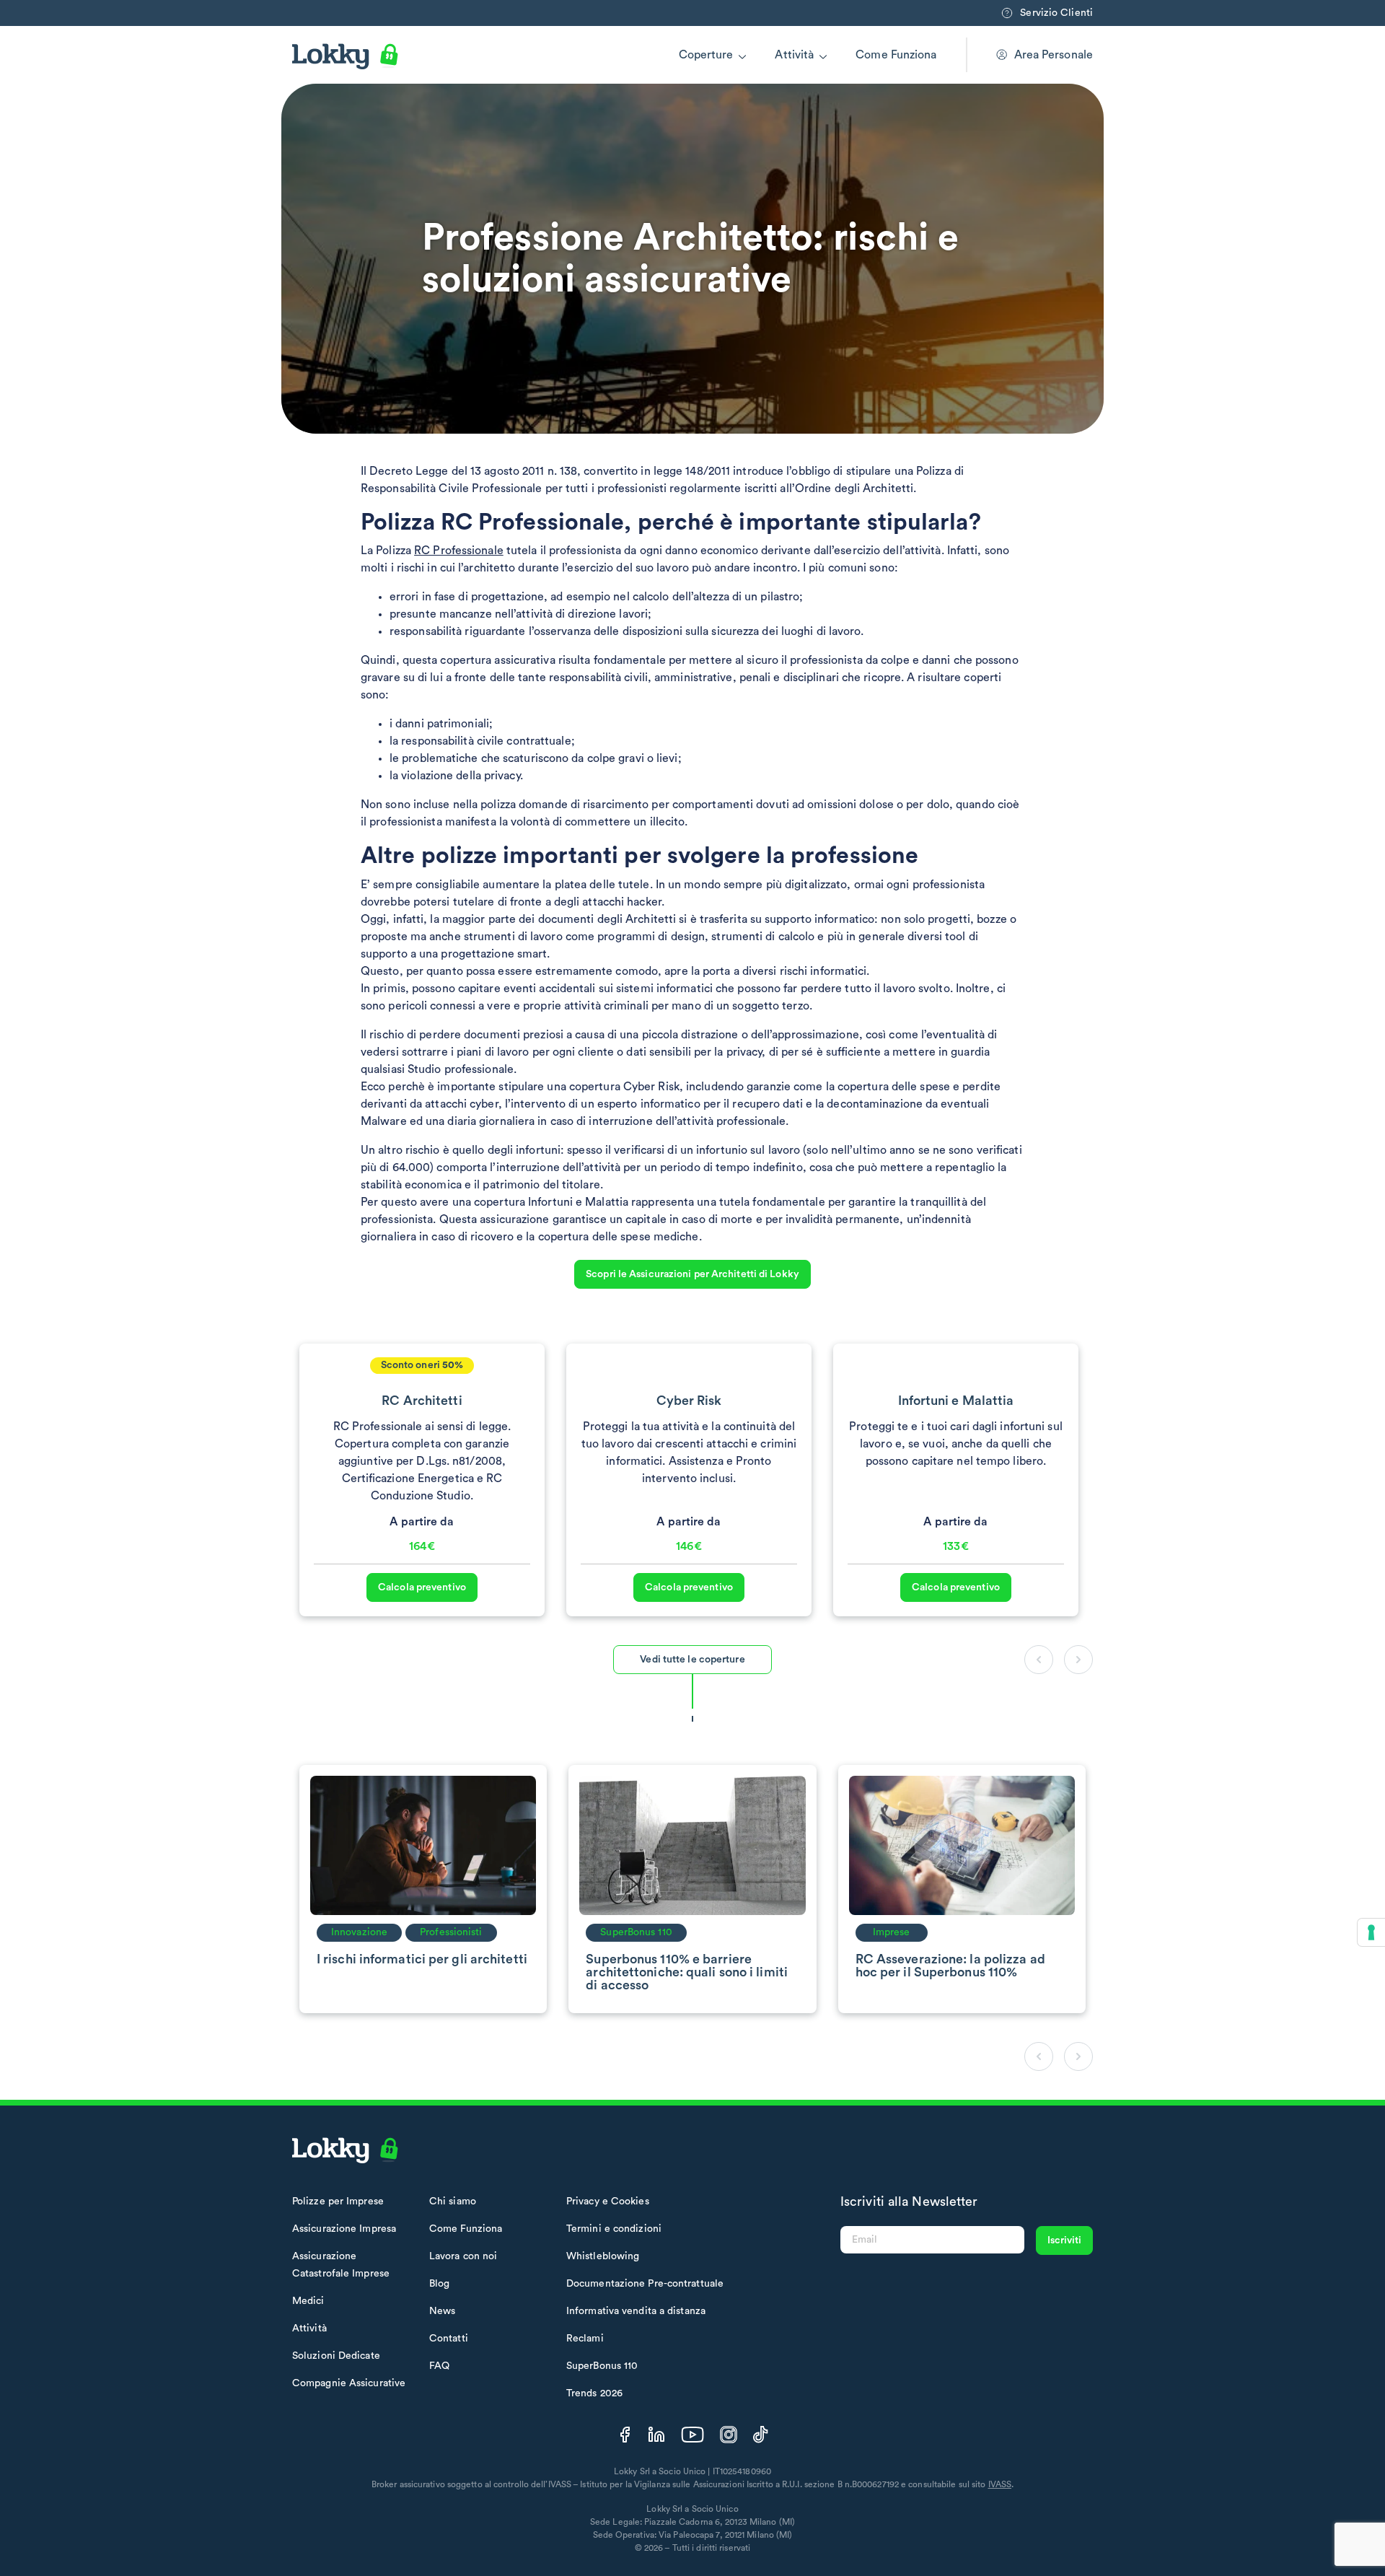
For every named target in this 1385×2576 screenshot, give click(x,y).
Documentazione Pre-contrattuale (645, 2284)
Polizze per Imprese (338, 2202)
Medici (308, 2301)
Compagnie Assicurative (349, 2383)
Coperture (706, 55)
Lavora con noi (463, 2256)
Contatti (449, 2339)
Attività (794, 55)
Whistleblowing (603, 2256)
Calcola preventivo (422, 1587)
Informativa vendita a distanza (636, 2311)
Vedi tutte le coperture (692, 1660)
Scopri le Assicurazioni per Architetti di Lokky (692, 1274)
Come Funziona (896, 55)
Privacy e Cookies (608, 2202)
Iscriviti (1064, 2240)
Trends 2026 (594, 2393)
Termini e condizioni (614, 2229)
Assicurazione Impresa (344, 2229)
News (442, 2311)
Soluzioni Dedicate (336, 2356)
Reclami (585, 2339)
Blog (439, 2284)
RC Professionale (459, 551)
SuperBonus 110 (602, 2366)
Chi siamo (453, 2202)
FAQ (439, 2366)
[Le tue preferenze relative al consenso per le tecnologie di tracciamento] (1371, 1932)
